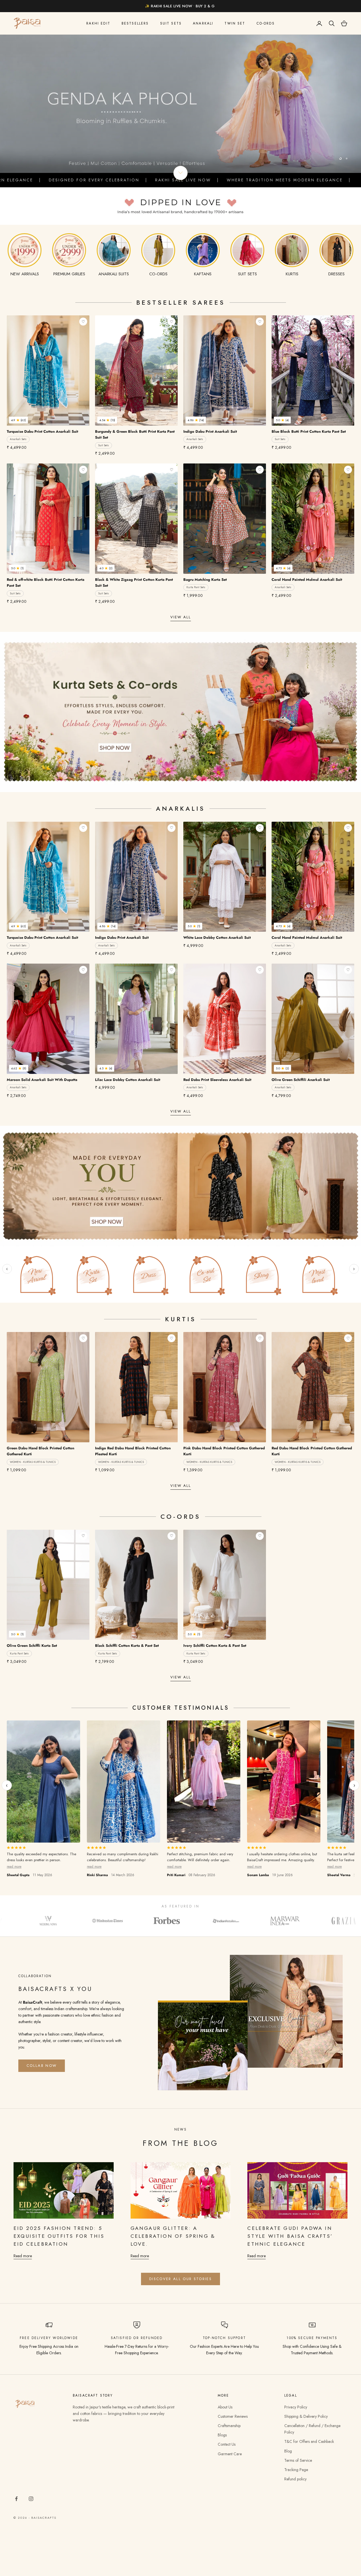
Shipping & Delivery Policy (306, 2416)
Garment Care (230, 2454)
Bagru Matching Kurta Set (205, 580)
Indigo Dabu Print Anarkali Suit (210, 431)
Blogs (222, 2435)
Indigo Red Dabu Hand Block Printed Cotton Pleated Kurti (133, 1451)
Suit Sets (171, 23)
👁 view (78, 419)
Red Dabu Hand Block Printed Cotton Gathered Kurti (312, 1451)
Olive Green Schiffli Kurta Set (32, 1646)
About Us (225, 2407)
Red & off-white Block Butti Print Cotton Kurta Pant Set (46, 583)
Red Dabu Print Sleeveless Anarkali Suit (217, 1080)
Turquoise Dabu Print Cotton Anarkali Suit (42, 431)
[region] (180, 104)
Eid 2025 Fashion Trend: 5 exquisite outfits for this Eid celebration (59, 2236)
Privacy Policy (296, 2407)
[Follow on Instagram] (31, 2499)
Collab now (42, 2066)
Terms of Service (298, 2460)
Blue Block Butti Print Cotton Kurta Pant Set (309, 431)
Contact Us (227, 2444)
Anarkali (203, 23)
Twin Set (235, 23)
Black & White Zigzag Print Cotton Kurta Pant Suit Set (134, 583)
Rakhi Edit (98, 23)
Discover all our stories (180, 2279)
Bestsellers (135, 23)
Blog (288, 2451)
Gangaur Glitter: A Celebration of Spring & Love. (173, 2236)
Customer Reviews (233, 2416)
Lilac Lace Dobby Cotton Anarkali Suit (128, 1080)
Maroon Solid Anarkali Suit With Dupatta (42, 1080)
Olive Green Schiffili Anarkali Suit (301, 1080)
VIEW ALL (181, 617)
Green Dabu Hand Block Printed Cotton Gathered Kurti (40, 1451)
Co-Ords (266, 23)
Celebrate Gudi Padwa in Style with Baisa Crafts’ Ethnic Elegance (290, 2236)
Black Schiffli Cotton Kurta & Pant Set (127, 1646)
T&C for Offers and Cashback (309, 2441)
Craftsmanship (229, 2426)
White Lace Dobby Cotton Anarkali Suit (217, 938)
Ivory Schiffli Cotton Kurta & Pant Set (215, 1646)
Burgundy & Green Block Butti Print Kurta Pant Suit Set (135, 434)
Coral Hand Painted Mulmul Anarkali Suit (307, 580)
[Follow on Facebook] (16, 2499)
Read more (23, 2256)
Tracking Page (296, 2470)
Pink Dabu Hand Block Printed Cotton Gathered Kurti (224, 1451)
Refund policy (295, 2479)
